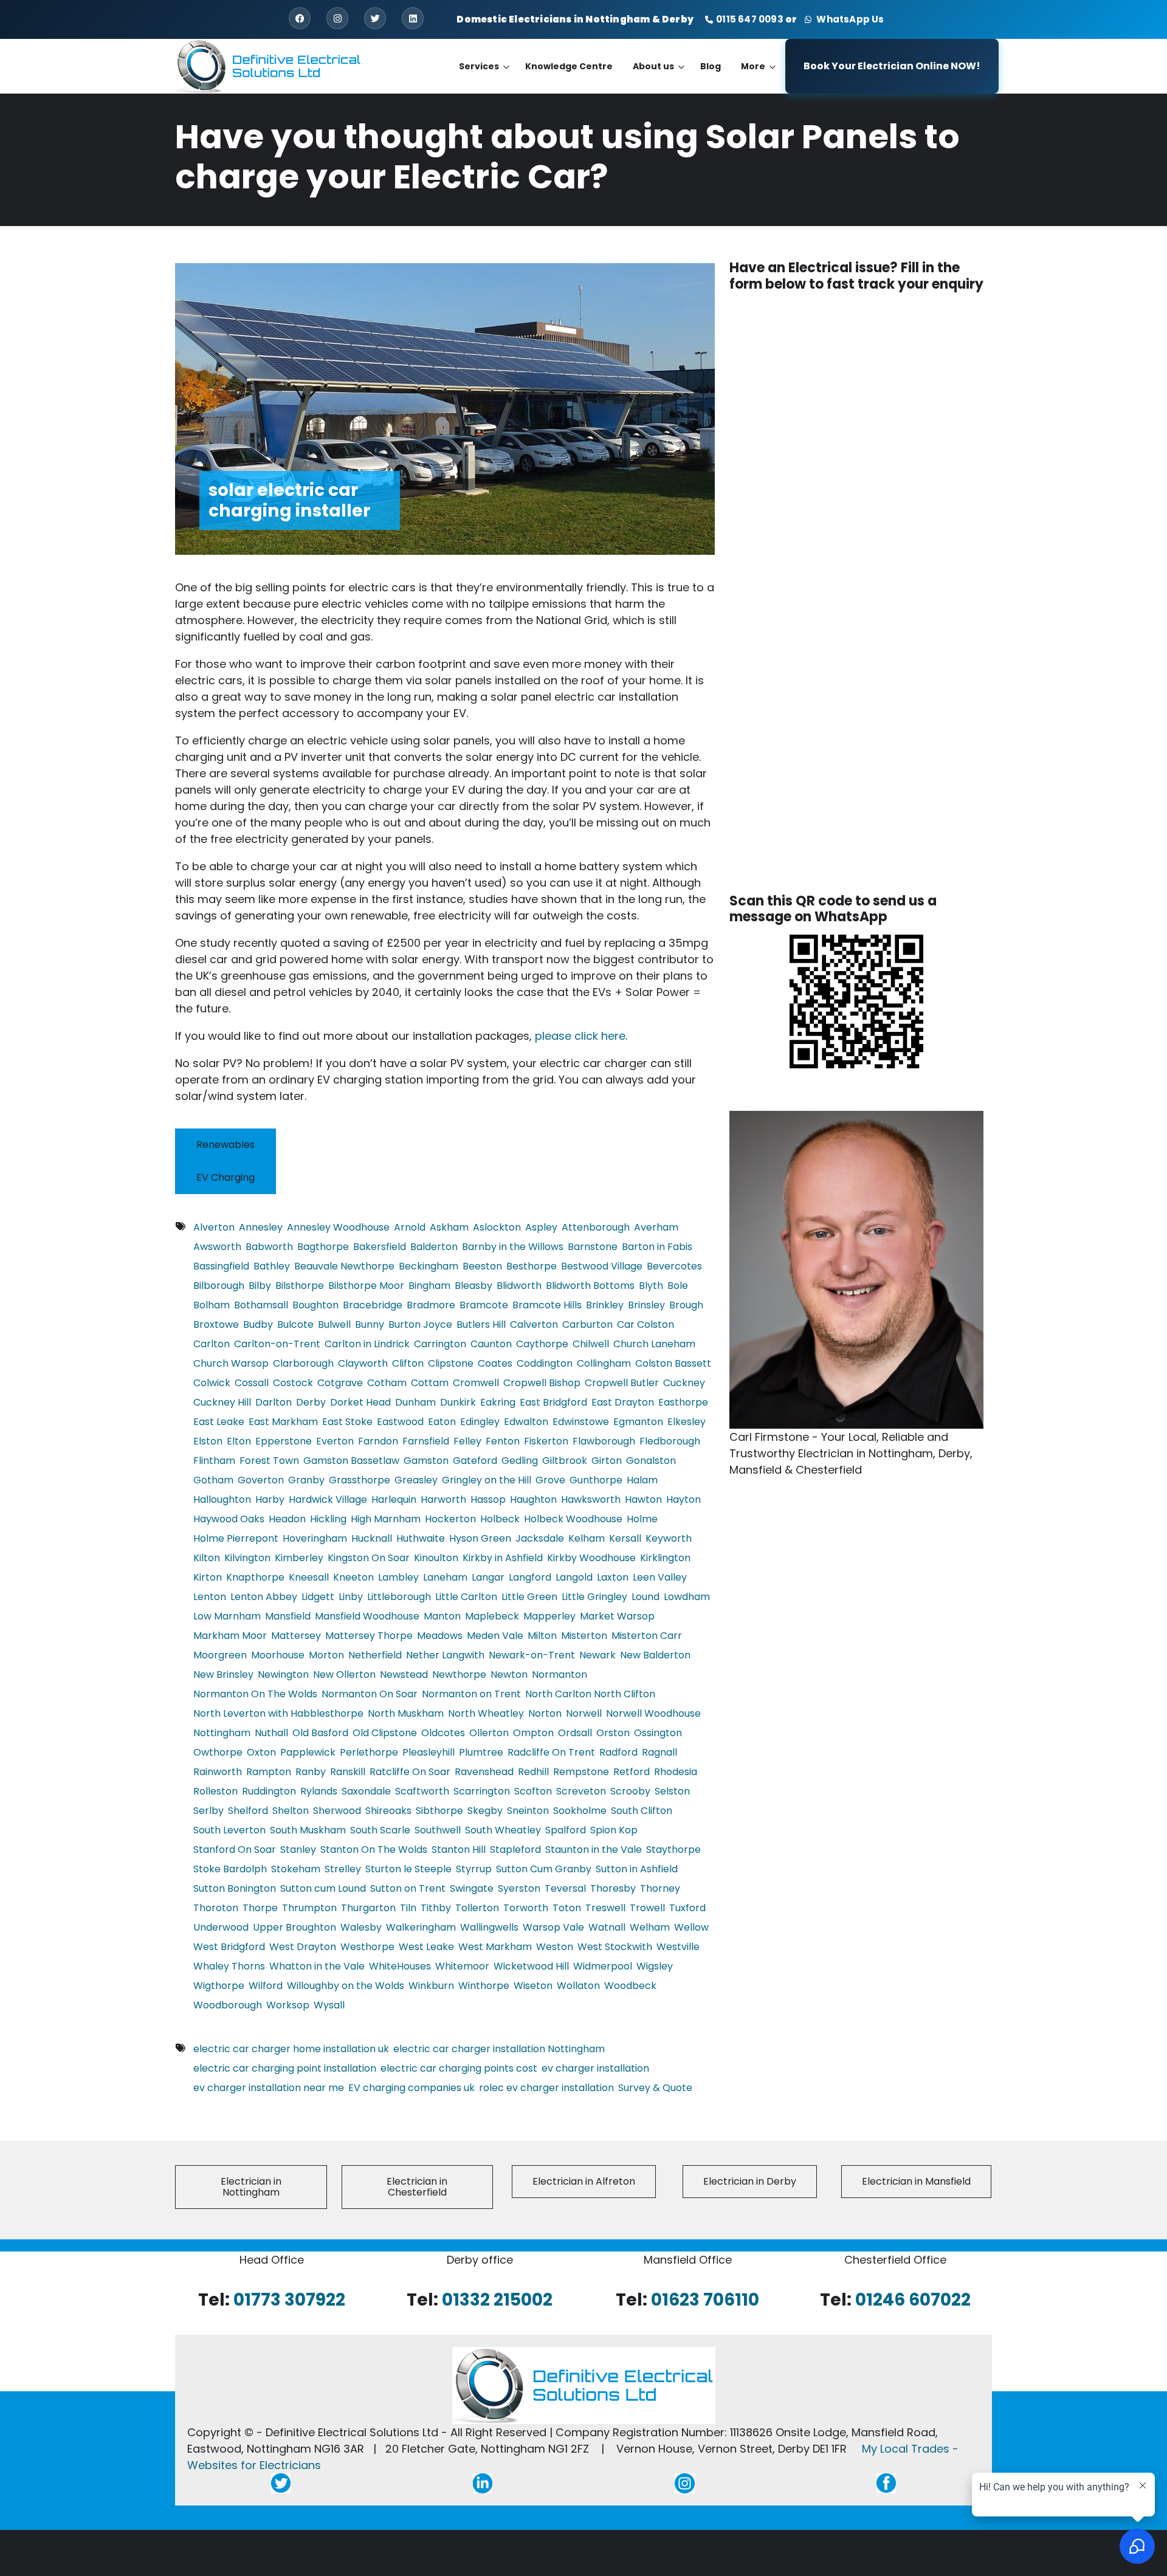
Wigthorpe (219, 1986)
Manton (442, 1616)
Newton (509, 1674)
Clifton (408, 1363)
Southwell (438, 1830)
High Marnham (386, 1519)
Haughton (533, 1499)
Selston (672, 1791)
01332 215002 (497, 2300)
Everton (335, 1441)
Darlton (274, 1402)
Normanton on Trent (471, 1694)
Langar (488, 1577)
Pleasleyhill (429, 1752)
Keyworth (669, 1538)
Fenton (503, 1441)
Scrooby (630, 1791)
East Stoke (347, 1422)
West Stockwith (615, 1947)
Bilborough (219, 1286)
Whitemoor (462, 1966)
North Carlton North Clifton (590, 1694)
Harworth (443, 1499)
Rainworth (218, 1772)
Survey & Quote (655, 2088)
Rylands (319, 1791)
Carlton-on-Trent (277, 1344)
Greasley (416, 1480)
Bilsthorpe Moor (366, 1286)
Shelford (248, 1811)
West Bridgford (229, 1947)
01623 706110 (705, 2300)
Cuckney (684, 1383)
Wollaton (578, 1986)
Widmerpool (603, 1966)
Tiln (408, 1908)
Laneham (445, 1577)
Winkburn (431, 1986)
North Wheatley (486, 1713)
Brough (686, 1305)
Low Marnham (227, 1616)
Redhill (533, 1772)
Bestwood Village (602, 1266)
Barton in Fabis (657, 1247)
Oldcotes (443, 1733)
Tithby (436, 1908)
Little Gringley (594, 1597)
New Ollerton (344, 1674)
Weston (555, 1947)
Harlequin (394, 1499)
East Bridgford (553, 1402)
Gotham (213, 1480)
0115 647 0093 (750, 19)
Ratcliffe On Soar (410, 1772)
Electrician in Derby (750, 2181)
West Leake (426, 1947)
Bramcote (484, 1305)
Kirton (208, 1577)
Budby (258, 1324)
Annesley (261, 1227)
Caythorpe (542, 1344)
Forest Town (269, 1461)
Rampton (269, 1772)
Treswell (605, 1908)
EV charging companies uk (411, 2088)
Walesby (361, 1927)
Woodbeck (630, 1986)
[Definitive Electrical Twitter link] (281, 2483)
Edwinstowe (581, 1422)
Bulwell (334, 1324)
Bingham (429, 1286)
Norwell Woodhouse (653, 1713)
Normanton (559, 1674)
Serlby (208, 1811)
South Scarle (380, 1830)
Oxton (261, 1752)
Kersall (625, 1538)
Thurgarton (368, 1908)
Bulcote (295, 1324)
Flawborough (604, 1441)
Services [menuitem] (484, 77)
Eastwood (400, 1422)
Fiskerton (546, 1441)
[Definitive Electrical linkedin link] (483, 2483)
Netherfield (375, 1655)
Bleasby (473, 1286)
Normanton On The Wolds (255, 1694)
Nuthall (271, 1733)
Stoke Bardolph (230, 1869)
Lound (645, 1597)
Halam (642, 1480)
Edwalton (526, 1422)
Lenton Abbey (264, 1597)
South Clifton (642, 1811)
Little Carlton (466, 1597)
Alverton (214, 1227)
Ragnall (659, 1752)
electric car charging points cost (459, 2068)
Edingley (480, 1422)
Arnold (410, 1227)
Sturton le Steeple (408, 1869)
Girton (607, 1461)
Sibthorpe (439, 1811)
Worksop (288, 2005)
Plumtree (481, 1752)
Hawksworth (591, 1499)
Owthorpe (218, 1752)
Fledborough (670, 1441)
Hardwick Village (328, 1499)
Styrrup (474, 1869)
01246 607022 (913, 2300)
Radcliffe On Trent (551, 1752)
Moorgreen (220, 1655)
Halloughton (222, 1499)
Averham (656, 1227)
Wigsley (655, 1966)
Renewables (225, 1145)
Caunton (491, 1344)
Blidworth (519, 1286)
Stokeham (296, 1869)
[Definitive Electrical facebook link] (886, 2483)
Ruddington (269, 1791)
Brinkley (605, 1305)
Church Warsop (231, 1363)
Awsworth (217, 1247)
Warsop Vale (553, 1927)
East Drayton (623, 1402)
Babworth (269, 1247)
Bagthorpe (323, 1247)
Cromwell (476, 1383)
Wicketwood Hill (531, 1966)
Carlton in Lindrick (367, 1344)
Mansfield (288, 1616)
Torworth (526, 1908)
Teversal (565, 1888)
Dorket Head (360, 1402)
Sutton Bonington (235, 1888)
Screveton (581, 1791)
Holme (642, 1519)
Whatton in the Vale (317, 1966)
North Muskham (406, 1713)
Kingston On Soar (369, 1558)
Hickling (328, 1519)
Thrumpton (309, 1908)
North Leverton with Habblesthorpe (278, 1713)
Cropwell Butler (622, 1383)
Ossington (658, 1733)
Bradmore (431, 1305)
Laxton (613, 1577)
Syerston (519, 1888)
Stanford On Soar (235, 1850)
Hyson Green (480, 1538)
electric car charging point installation (285, 2068)
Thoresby (613, 1888)
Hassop (488, 1499)
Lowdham (687, 1597)
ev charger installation (595, 2068)
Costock (293, 1383)
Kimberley (299, 1558)
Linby (351, 1597)
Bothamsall (261, 1305)
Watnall (607, 1927)
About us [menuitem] (659, 77)
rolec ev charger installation (546, 2088)
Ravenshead (484, 1772)
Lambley (398, 1577)
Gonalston (651, 1461)
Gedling (520, 1461)
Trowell (647, 1908)
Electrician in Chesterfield (417, 2187)
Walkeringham (421, 1927)
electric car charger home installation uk (291, 2049)
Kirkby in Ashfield (503, 1558)
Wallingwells (489, 1927)
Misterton (584, 1636)
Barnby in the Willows (513, 1247)
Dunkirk (458, 1402)
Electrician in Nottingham (251, 2187)
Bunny (370, 1324)
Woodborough (228, 2005)
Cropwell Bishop (542, 1383)
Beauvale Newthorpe (344, 1266)
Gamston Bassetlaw (351, 1461)
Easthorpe (683, 1402)
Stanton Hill (459, 1850)
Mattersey (296, 1636)
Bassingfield (221, 1266)
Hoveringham (315, 1538)
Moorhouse (278, 1655)
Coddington (545, 1363)
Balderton (434, 1247)
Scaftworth (422, 1791)
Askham (449, 1227)
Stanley (298, 1850)
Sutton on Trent (408, 1888)
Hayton (683, 1499)
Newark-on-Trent (532, 1655)
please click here (580, 1036)
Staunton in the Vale (594, 1850)
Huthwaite (421, 1538)
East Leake (219, 1422)
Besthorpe (532, 1266)
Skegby (485, 1811)
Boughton (315, 1305)
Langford (530, 1577)
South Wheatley (503, 1830)
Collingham (604, 1363)
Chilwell (591, 1344)
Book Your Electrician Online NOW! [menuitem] (892, 66)
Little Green (529, 1597)
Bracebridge (373, 1305)
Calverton (534, 1324)
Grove (550, 1480)
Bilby (260, 1286)
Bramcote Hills (547, 1305)
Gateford (475, 1461)
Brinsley (646, 1305)
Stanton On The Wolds (374, 1850)
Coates (495, 1363)
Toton (567, 1908)
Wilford (266, 1986)
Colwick (212, 1383)
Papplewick (308, 1752)
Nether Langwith (445, 1655)
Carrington (440, 1344)
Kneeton (353, 1577)
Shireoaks (388, 1811)
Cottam (430, 1383)
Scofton (533, 1791)
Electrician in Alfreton (584, 2181)
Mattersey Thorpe (369, 1636)
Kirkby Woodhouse (591, 1558)
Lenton (210, 1597)
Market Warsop (617, 1616)
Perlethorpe (369, 1752)
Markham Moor (230, 1636)
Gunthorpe (596, 1480)
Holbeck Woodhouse (573, 1519)
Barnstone (593, 1247)
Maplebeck (492, 1616)
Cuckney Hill (222, 1402)
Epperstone (284, 1441)
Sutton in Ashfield (637, 1869)
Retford (632, 1772)
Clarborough (303, 1363)
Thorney (660, 1888)
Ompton (533, 1733)
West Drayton (303, 1947)
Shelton (291, 1811)
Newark (597, 1655)
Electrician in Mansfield (916, 2181)
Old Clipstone (385, 1733)
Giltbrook (565, 1461)
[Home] (269, 65)
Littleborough (399, 1597)
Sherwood (337, 1811)
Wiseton (533, 1986)
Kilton (207, 1558)
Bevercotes (674, 1266)
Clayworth (363, 1363)
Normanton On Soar (370, 1694)
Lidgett (318, 1597)
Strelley (343, 1869)
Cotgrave (340, 1383)
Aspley (541, 1227)
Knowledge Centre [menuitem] (569, 66)
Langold (574, 1577)
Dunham (415, 1402)
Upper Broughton (294, 1927)
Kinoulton (436, 1558)
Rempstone (581, 1772)
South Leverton (229, 1830)
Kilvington (247, 1558)
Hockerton (450, 1519)
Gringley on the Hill (487, 1480)
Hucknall (372, 1538)
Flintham (214, 1461)
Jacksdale (540, 1538)
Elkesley (687, 1422)
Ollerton (489, 1733)
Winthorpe (484, 1986)
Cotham (387, 1383)
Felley (467, 1441)
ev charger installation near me (269, 2088)
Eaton (442, 1422)
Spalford (566, 1830)
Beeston (482, 1266)
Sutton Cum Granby (544, 1869)
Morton (326, 1655)
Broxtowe (216, 1324)
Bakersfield (380, 1247)
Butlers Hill (481, 1324)
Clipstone (451, 1363)
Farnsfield (426, 1441)
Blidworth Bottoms (590, 1286)
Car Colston (645, 1324)
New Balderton (655, 1655)
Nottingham (222, 1733)
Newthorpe (459, 1674)
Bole (678, 1286)
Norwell (584, 1713)
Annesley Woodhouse (338, 1227)
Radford (618, 1752)
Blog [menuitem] (711, 66)
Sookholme (580, 1811)
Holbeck (500, 1519)
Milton (542, 1636)
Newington (283, 1674)
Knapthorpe (255, 1577)
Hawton (643, 1499)
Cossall (252, 1383)
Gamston (426, 1461)
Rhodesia (676, 1772)
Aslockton (497, 1227)
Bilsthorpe (300, 1286)
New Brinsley (223, 1674)
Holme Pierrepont (236, 1538)
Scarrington (482, 1791)
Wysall (329, 2005)
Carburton (587, 1324)
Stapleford (515, 1850)
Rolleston (215, 1791)
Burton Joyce (420, 1324)
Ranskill (348, 1772)
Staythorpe (673, 1850)
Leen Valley (660, 1577)
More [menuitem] (758, 77)
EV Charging (225, 1177)
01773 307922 (289, 2300)
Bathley (272, 1266)
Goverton (261, 1480)
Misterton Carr (647, 1636)
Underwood (221, 1927)
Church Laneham (654, 1344)
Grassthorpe (360, 1480)
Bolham (212, 1305)
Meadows (440, 1636)
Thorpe (260, 1908)
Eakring (498, 1402)
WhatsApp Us (849, 19)
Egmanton (638, 1422)
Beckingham (429, 1266)
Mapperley (549, 1616)
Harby (270, 1499)
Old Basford (320, 1733)
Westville (678, 1947)
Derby (311, 1402)
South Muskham (308, 1830)
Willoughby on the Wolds (346, 1986)
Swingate (472, 1888)
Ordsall (575, 1733)
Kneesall (309, 1577)
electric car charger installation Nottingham (499, 2049)
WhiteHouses (400, 1966)
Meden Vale (495, 1636)
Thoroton (216, 1908)
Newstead (404, 1674)
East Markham (283, 1422)
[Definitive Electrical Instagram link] (685, 2483)
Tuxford (687, 1908)
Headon (287, 1519)
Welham (650, 1927)
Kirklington (665, 1558)
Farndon (378, 1441)
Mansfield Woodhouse (367, 1616)
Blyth (651, 1286)
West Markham (495, 1947)
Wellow (691, 1927)
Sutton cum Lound (323, 1888)
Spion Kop (614, 1830)
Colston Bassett (673, 1363)
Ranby (311, 1772)
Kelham (587, 1538)
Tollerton (477, 1908)
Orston (613, 1733)
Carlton (212, 1344)
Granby (306, 1480)
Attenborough (596, 1227)
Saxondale (366, 1791)
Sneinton (528, 1811)
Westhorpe (367, 1947)
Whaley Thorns (229, 1966)
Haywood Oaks (229, 1519)
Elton (239, 1441)
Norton (545, 1713)
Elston (208, 1441)
